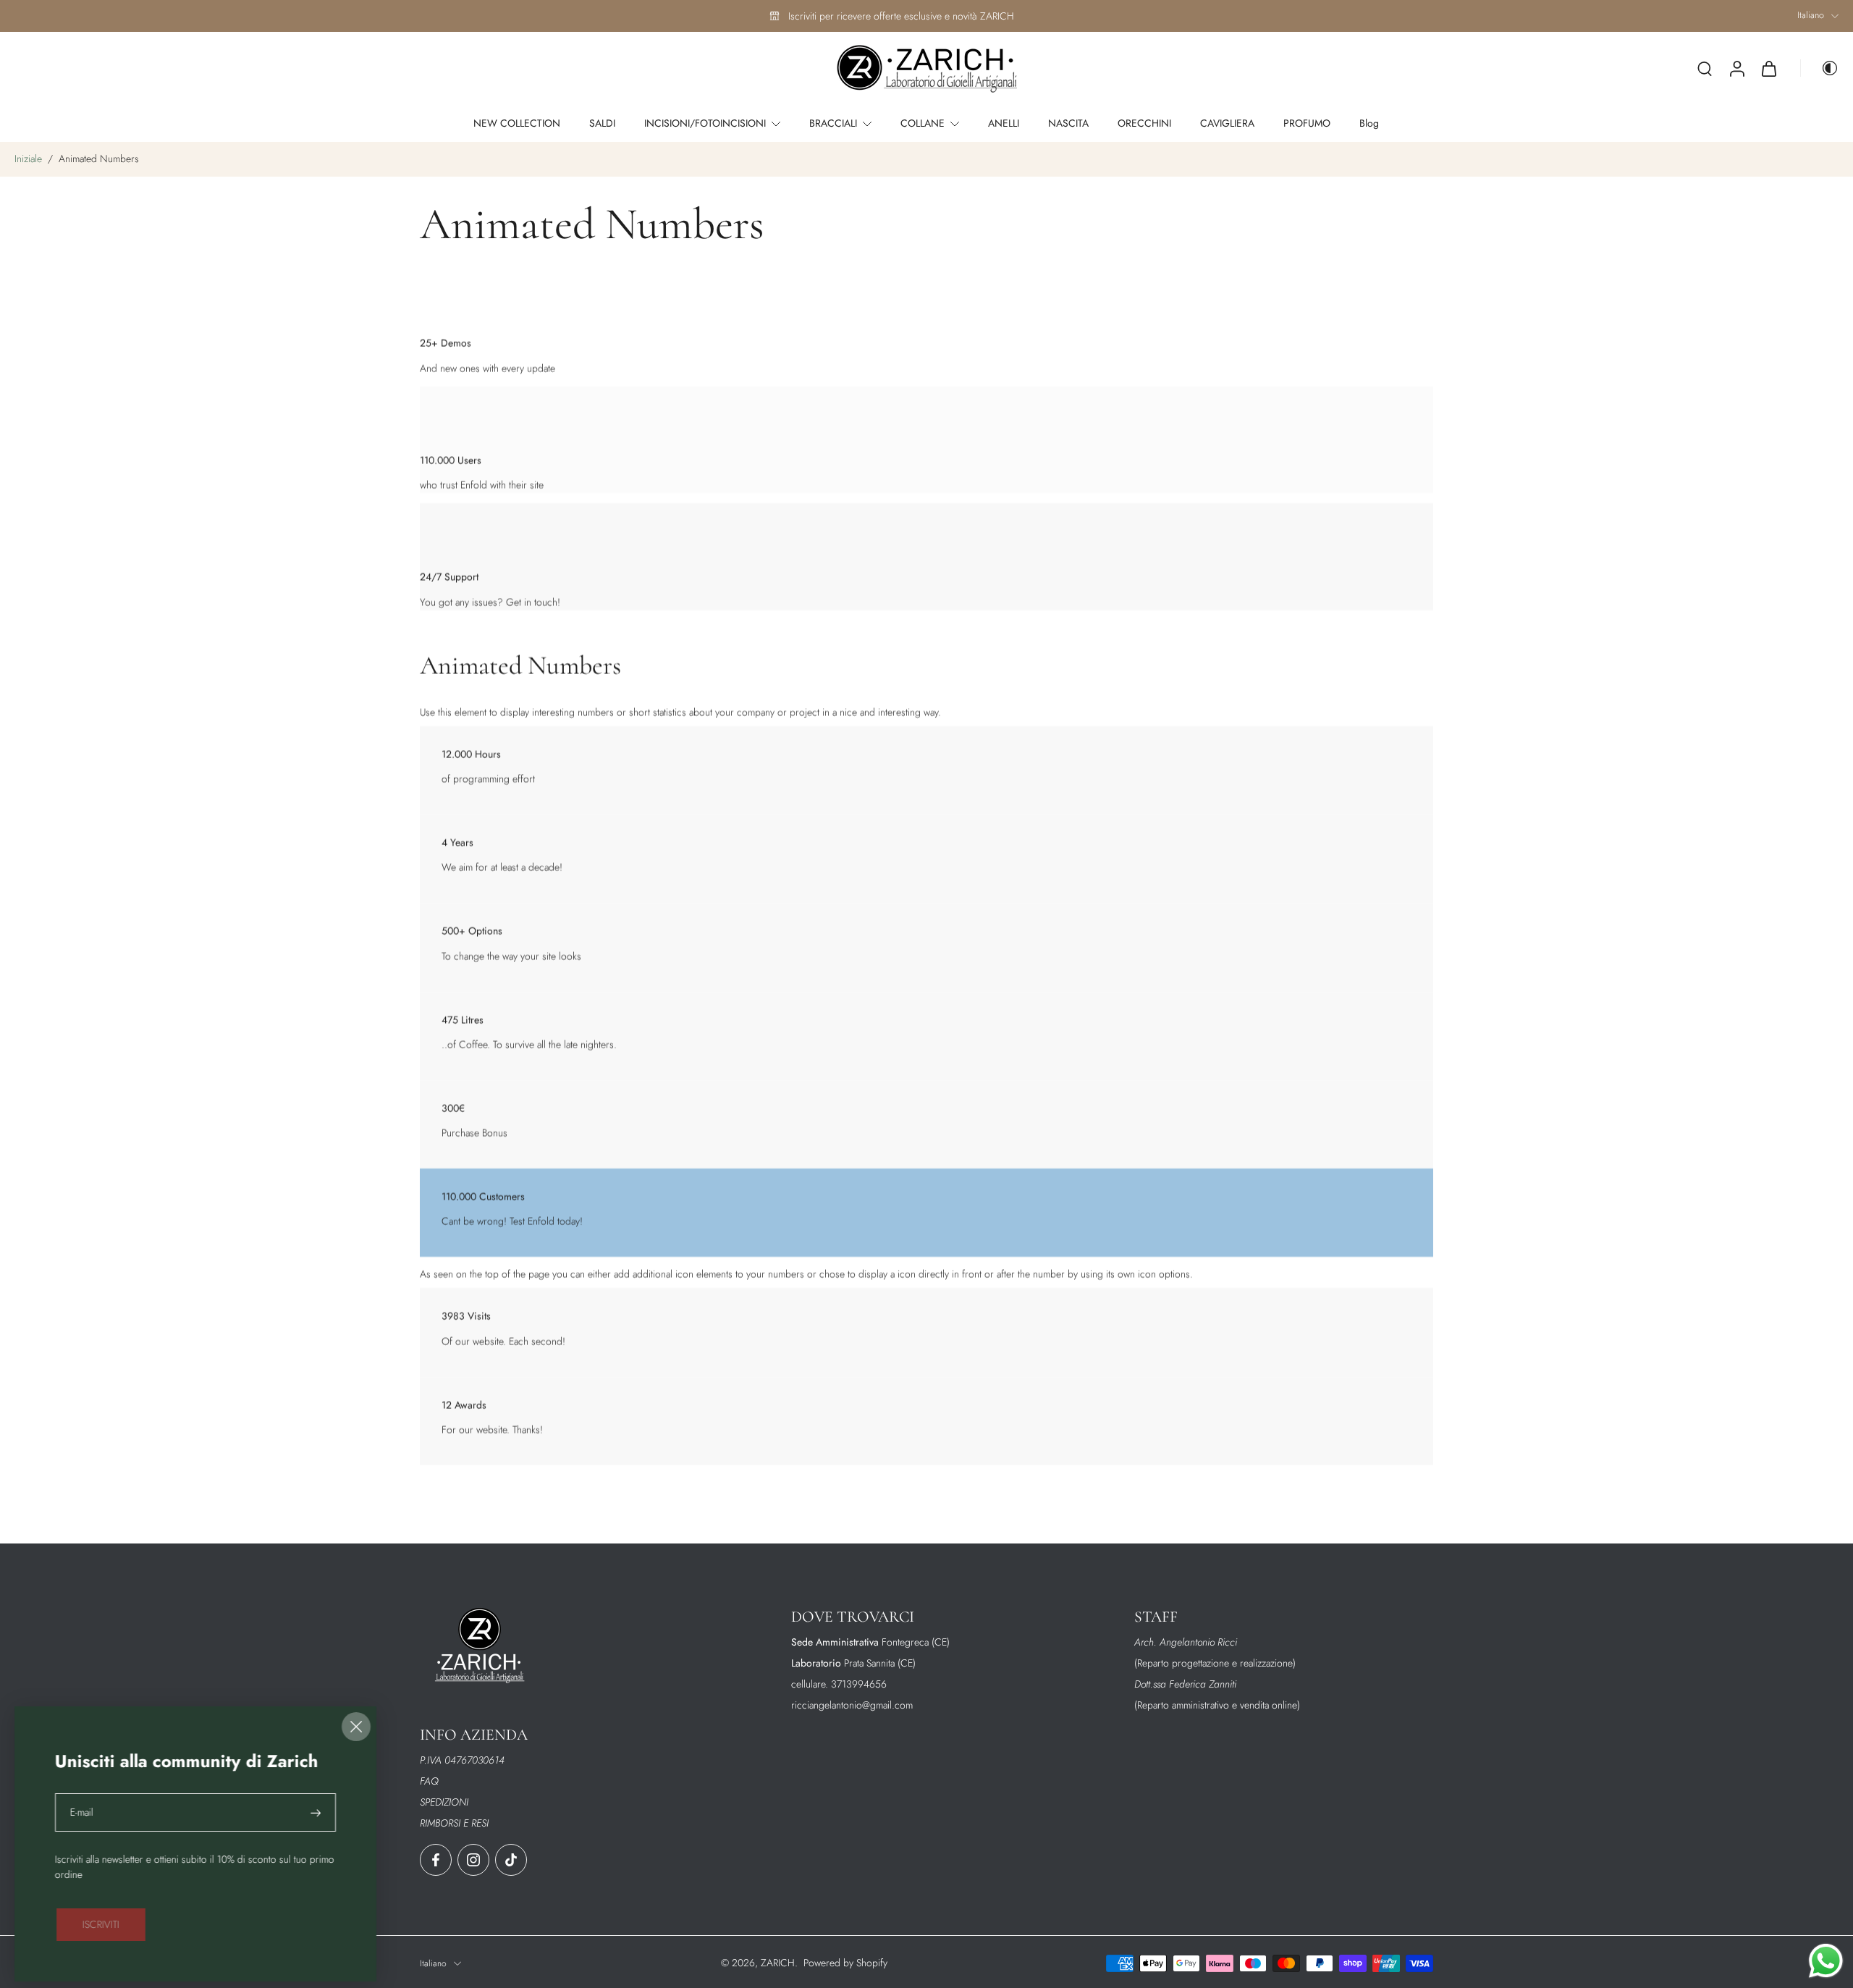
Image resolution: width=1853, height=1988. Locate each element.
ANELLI (1004, 123)
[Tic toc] (511, 1860)
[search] (1705, 68)
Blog (1369, 123)
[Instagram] (473, 1860)
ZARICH (778, 1963)
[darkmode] (1820, 68)
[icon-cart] (1768, 69)
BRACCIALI (833, 123)
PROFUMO (1307, 123)
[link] (101, 1925)
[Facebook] (436, 1860)
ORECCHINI (1144, 123)
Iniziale (30, 159)
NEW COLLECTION (517, 123)
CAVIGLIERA (1227, 123)
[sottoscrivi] (317, 1812)
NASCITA (1068, 123)
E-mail (82, 1812)
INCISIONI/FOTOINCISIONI (705, 123)
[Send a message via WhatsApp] (1826, 1961)
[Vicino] (356, 1727)
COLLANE (923, 123)
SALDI (602, 123)
